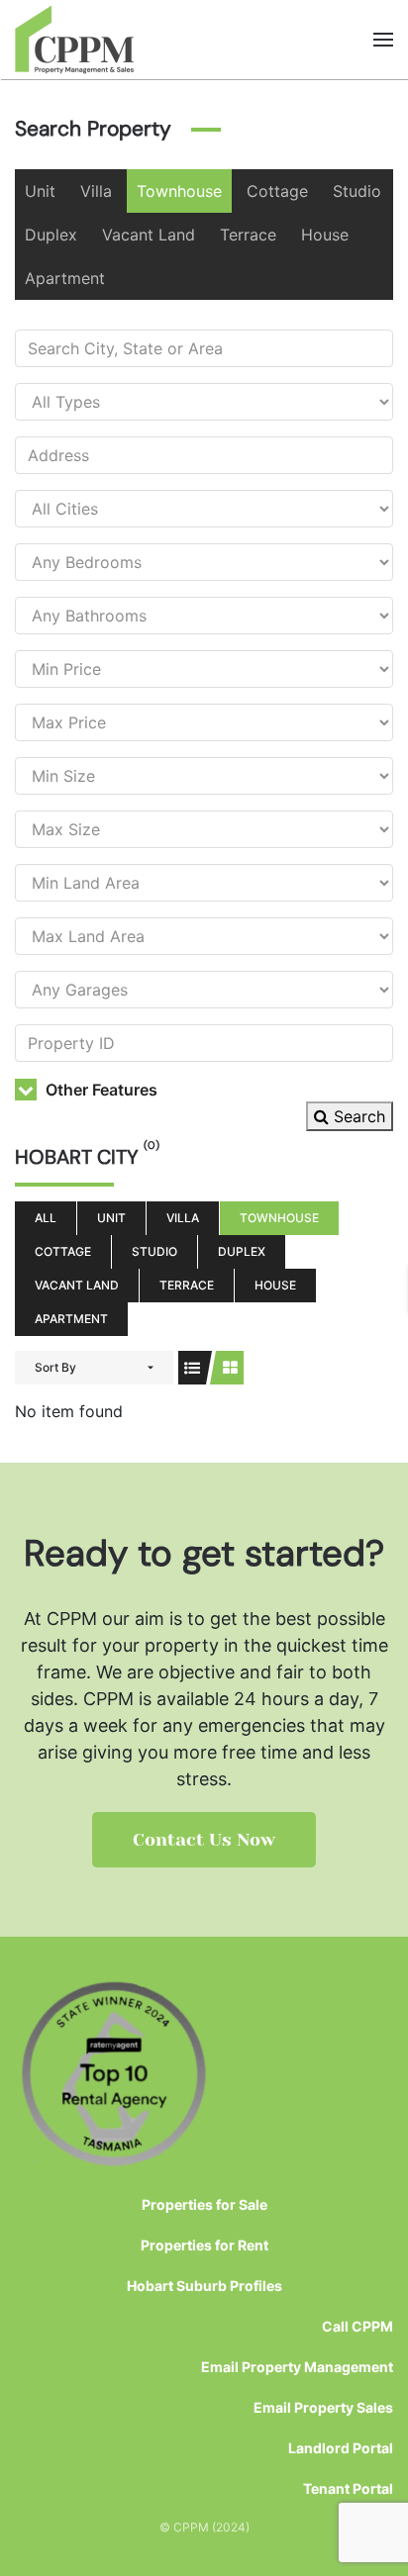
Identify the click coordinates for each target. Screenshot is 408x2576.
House (325, 235)
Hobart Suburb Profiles (204, 2286)
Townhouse (179, 191)
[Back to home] (75, 40)
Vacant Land (149, 235)
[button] (383, 40)
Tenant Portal (348, 2488)
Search (357, 1116)
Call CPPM (357, 2326)
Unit (40, 191)
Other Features (100, 1090)
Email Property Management (297, 2367)
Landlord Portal (341, 2448)
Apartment (65, 278)
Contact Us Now (204, 1840)
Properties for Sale (204, 2204)
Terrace (248, 235)
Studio (357, 191)
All (46, 1218)
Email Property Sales (323, 2407)
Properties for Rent (204, 2245)
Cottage (277, 191)
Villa (96, 191)
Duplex (51, 235)
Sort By (55, 1367)
